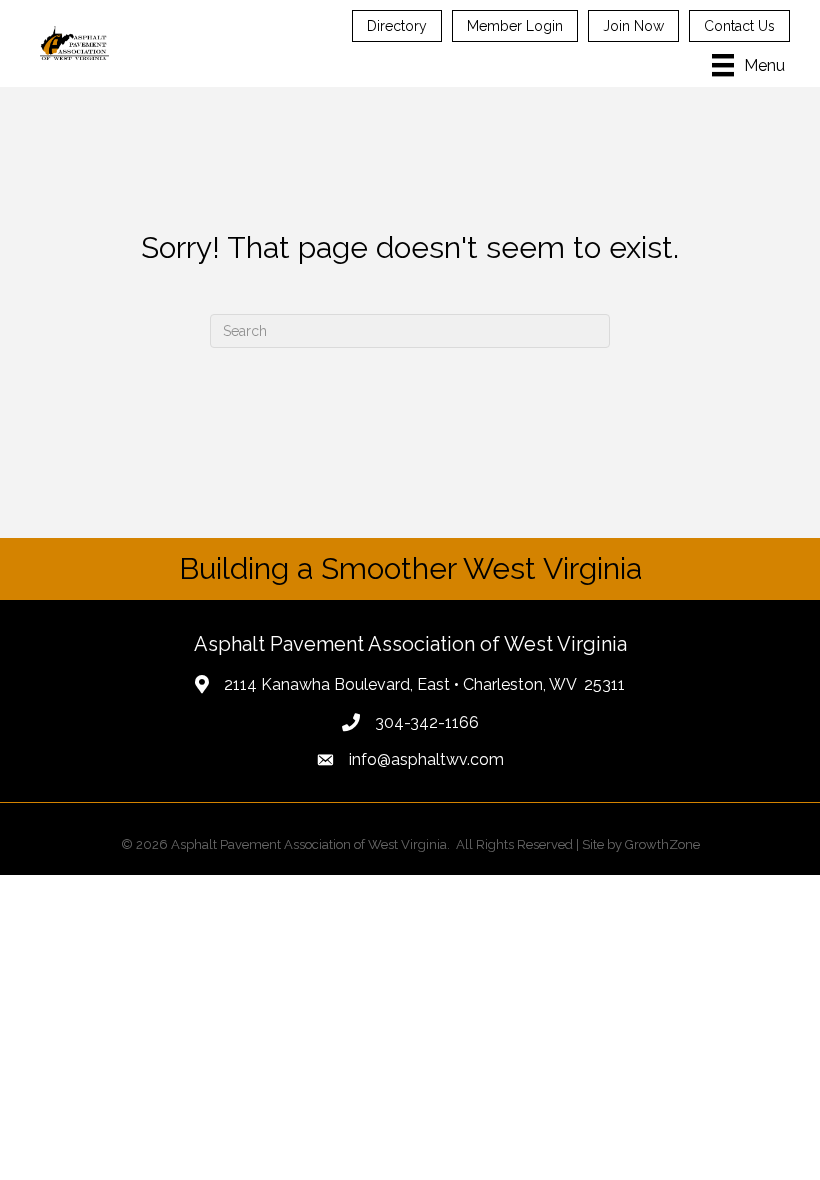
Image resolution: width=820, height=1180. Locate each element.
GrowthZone (662, 844)
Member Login (515, 26)
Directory (397, 26)
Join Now (633, 26)
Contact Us (739, 26)
